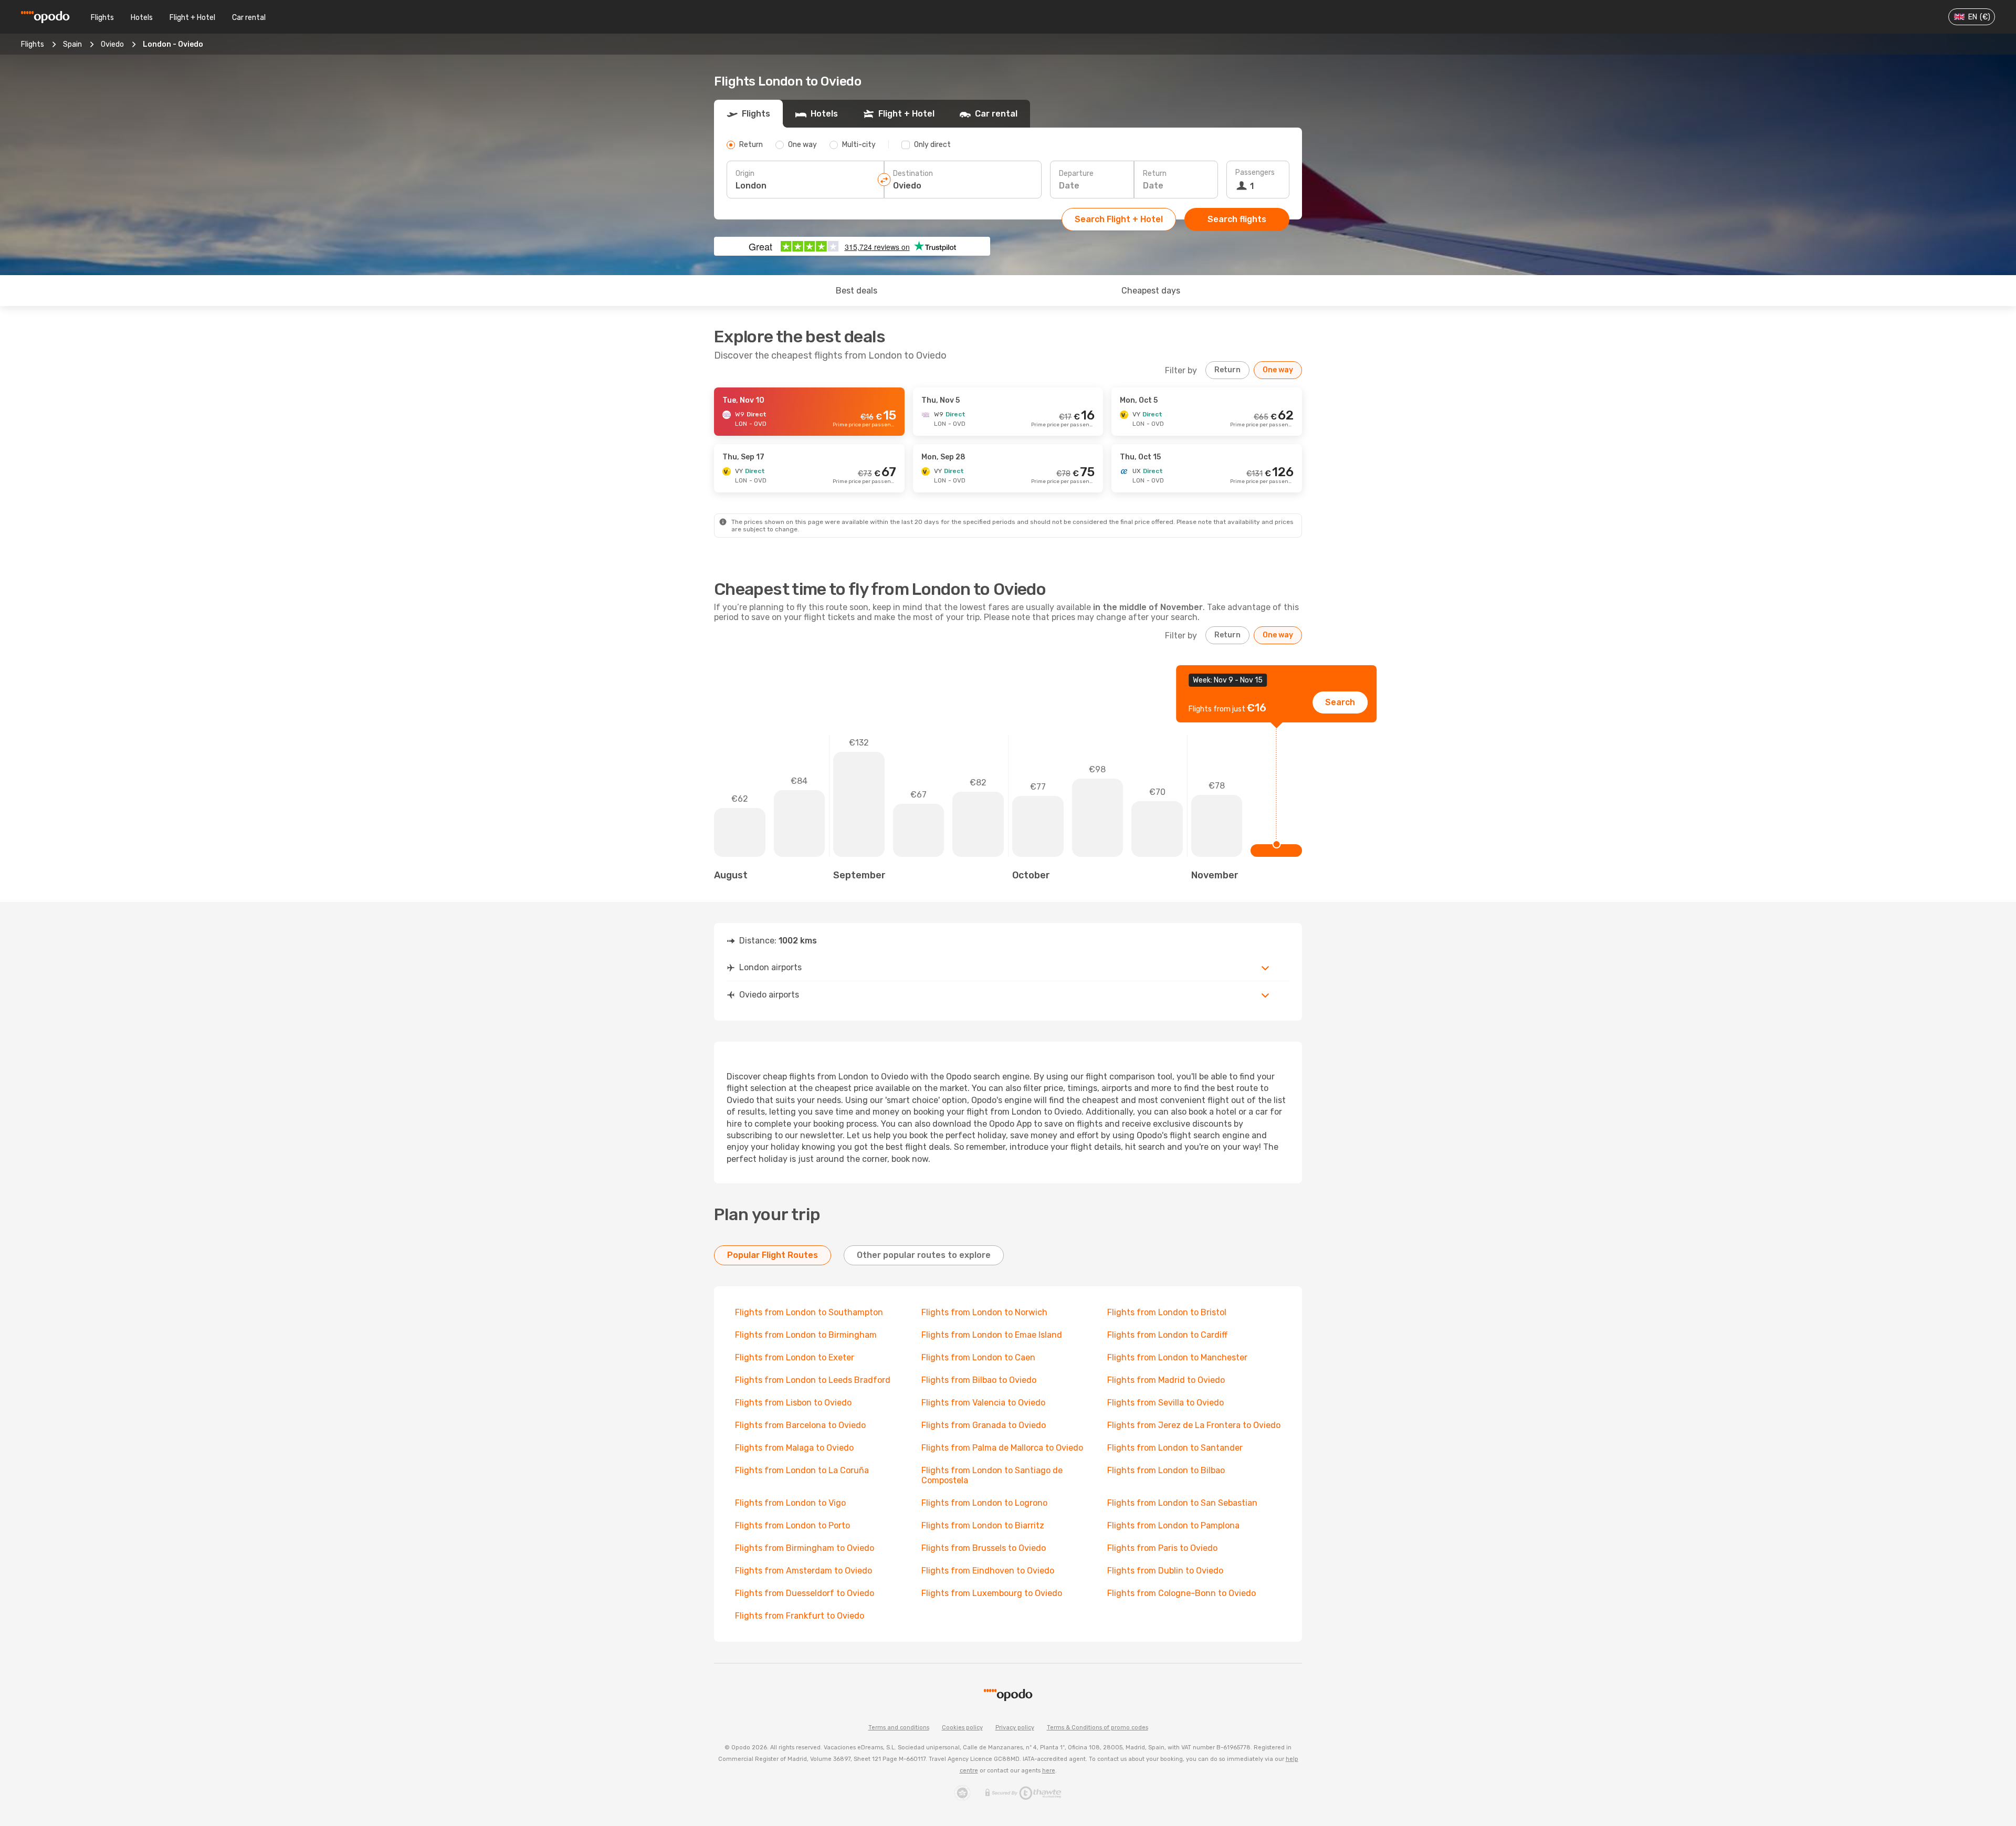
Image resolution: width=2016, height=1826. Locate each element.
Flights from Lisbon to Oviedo (793, 1403)
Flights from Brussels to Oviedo (984, 1548)
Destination (913, 174)
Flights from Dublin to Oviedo (1165, 1571)
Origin (745, 174)
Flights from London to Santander (1175, 1448)
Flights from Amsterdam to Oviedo (804, 1571)
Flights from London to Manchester (1177, 1357)
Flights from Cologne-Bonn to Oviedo (1182, 1593)
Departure (1076, 174)
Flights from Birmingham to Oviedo (805, 1548)
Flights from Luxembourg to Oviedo (992, 1593)
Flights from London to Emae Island (992, 1335)
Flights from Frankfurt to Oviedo (800, 1616)
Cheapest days (1151, 291)
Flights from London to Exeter (795, 1357)
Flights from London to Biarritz (983, 1525)
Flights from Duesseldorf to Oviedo (805, 1593)
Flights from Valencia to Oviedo (983, 1403)
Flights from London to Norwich (984, 1312)
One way (1278, 370)
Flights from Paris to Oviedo (1162, 1548)
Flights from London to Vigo (790, 1503)
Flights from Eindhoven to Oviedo (988, 1571)
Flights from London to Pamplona (1173, 1525)
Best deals (857, 291)
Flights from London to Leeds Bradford (813, 1380)
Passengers (1255, 172)
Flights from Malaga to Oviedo (794, 1448)
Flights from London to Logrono (984, 1503)
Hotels (142, 18)
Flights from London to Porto (792, 1525)
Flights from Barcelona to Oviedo (800, 1425)
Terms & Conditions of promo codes (1098, 1728)
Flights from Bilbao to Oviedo (979, 1380)
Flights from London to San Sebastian (1182, 1503)
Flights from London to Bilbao (1166, 1470)
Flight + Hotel (192, 18)
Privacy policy (1015, 1728)
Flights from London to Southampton (809, 1312)
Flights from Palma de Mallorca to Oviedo (1002, 1448)
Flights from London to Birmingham (806, 1335)
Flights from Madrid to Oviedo (1166, 1380)
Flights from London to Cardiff (1167, 1335)
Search (1340, 702)
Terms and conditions (899, 1728)
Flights (102, 18)
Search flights (1237, 219)
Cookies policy (962, 1728)
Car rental (249, 18)
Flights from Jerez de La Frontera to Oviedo (1194, 1425)
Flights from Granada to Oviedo (984, 1425)
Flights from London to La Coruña (802, 1470)
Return (1155, 174)
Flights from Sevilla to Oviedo (1165, 1403)
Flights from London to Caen (978, 1357)
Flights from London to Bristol (1167, 1312)
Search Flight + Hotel (1119, 219)
